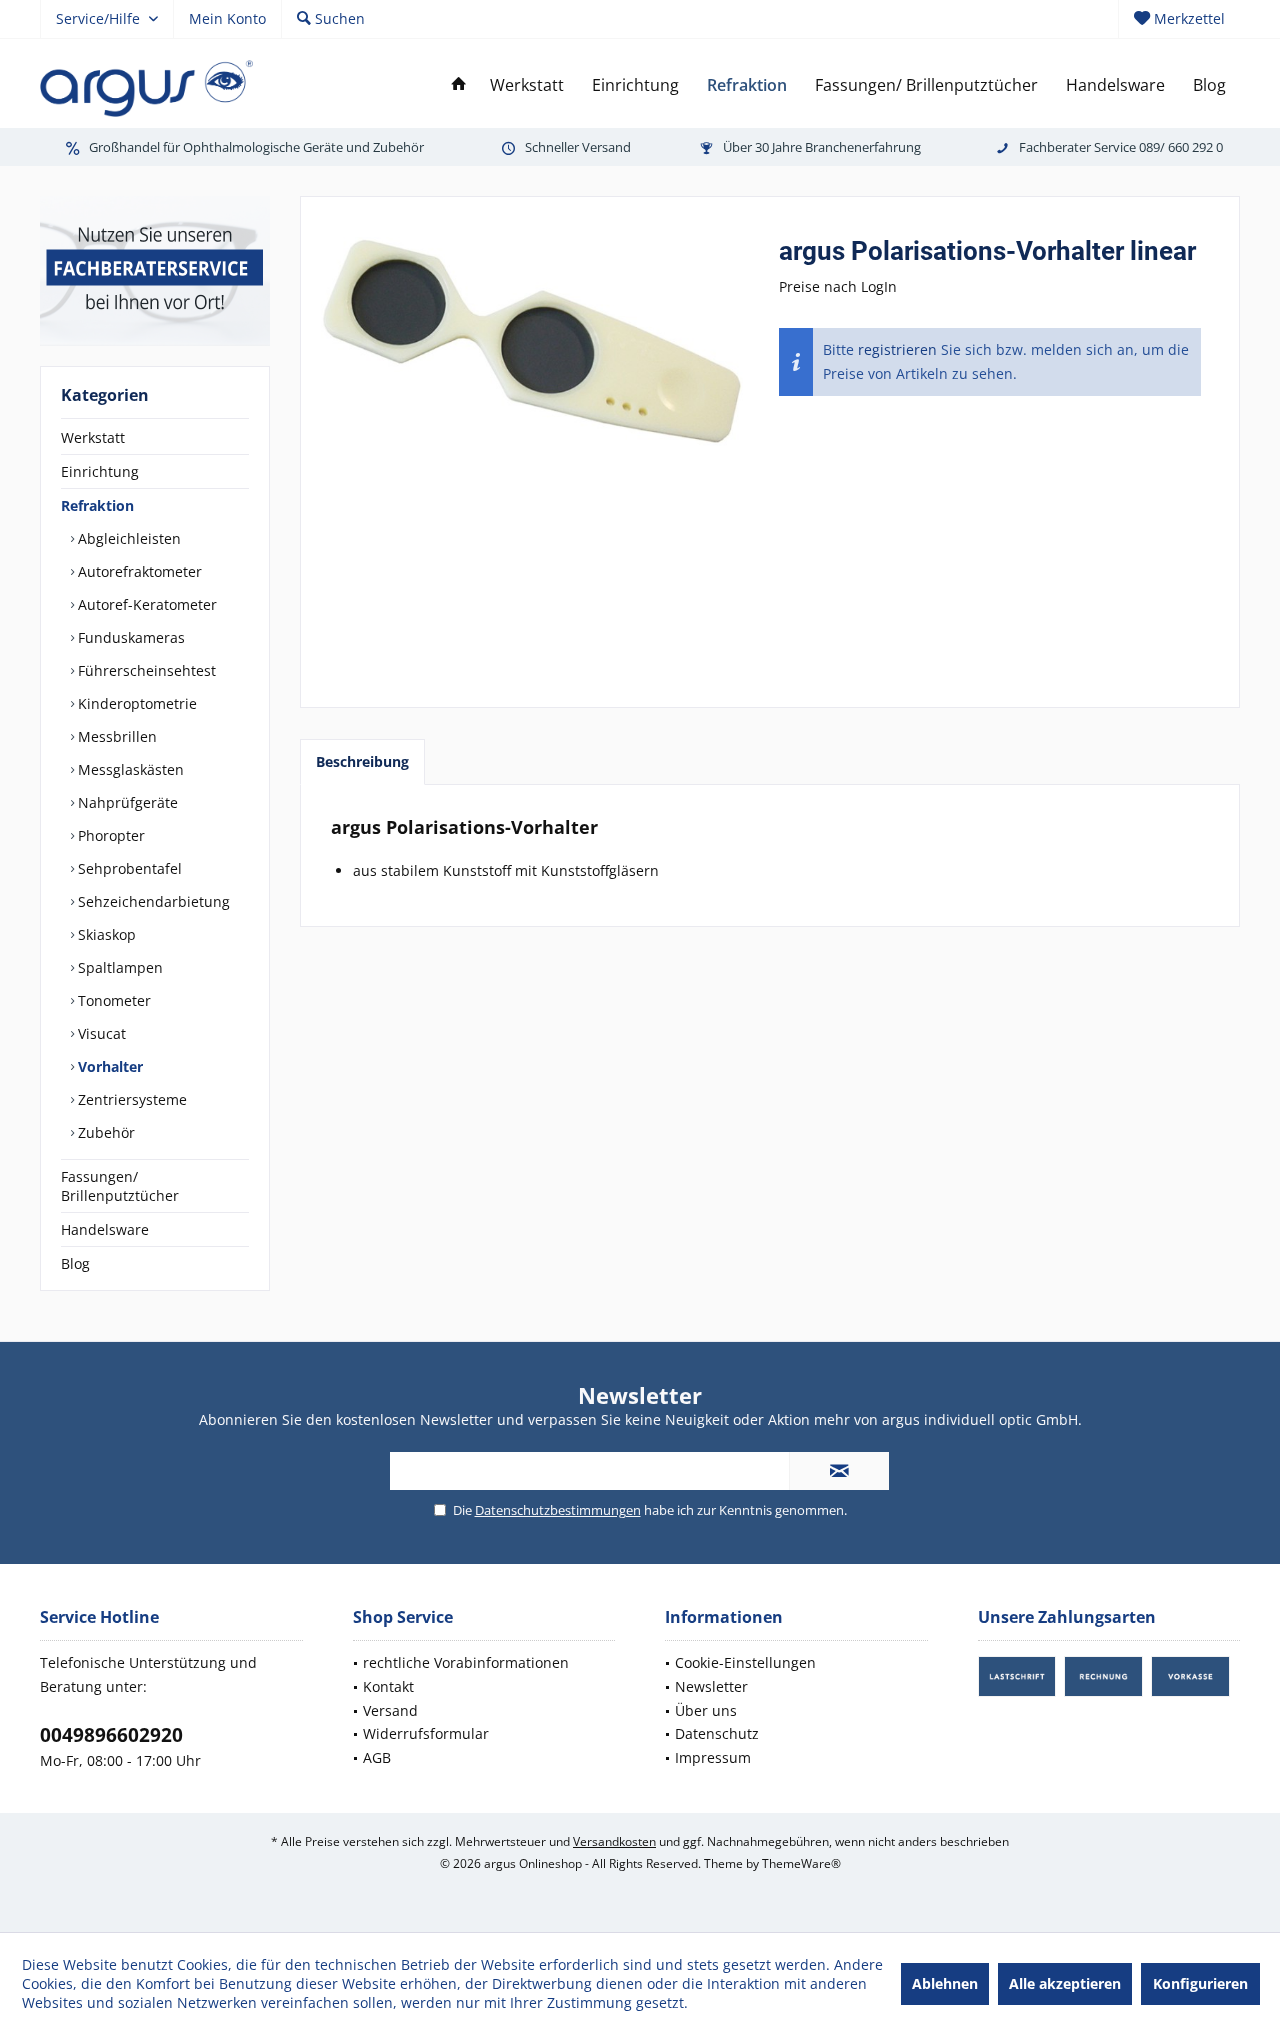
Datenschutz (717, 1733)
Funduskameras (129, 637)
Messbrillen (115, 736)
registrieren (897, 349)
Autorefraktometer (138, 571)
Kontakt (388, 1686)
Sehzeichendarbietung (152, 901)
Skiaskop (105, 934)
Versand (390, 1710)
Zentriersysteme (130, 1099)
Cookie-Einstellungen (745, 1662)
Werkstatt (93, 437)
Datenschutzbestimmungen (558, 1510)
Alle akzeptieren (1065, 1983)
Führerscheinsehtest (145, 670)
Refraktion (97, 505)
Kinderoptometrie (135, 703)
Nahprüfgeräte (126, 802)
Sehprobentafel (128, 868)
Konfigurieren (1200, 1983)
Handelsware (105, 1229)
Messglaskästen (129, 769)
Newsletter (711, 1686)
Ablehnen (945, 1983)
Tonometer (112, 1000)
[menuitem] (1179, 19)
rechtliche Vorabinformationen (466, 1662)
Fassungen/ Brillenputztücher (120, 1186)
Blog (75, 1263)
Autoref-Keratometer (145, 604)
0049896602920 (111, 1735)
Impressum (713, 1757)
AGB (377, 1757)
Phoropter (109, 835)
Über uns (706, 1710)
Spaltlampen (118, 967)
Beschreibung (362, 761)
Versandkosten (614, 1841)
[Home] (459, 85)
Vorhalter (108, 1066)
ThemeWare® (801, 1863)
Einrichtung (100, 471)
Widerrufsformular (426, 1733)
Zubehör (104, 1132)
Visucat (100, 1033)
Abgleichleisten (127, 538)
